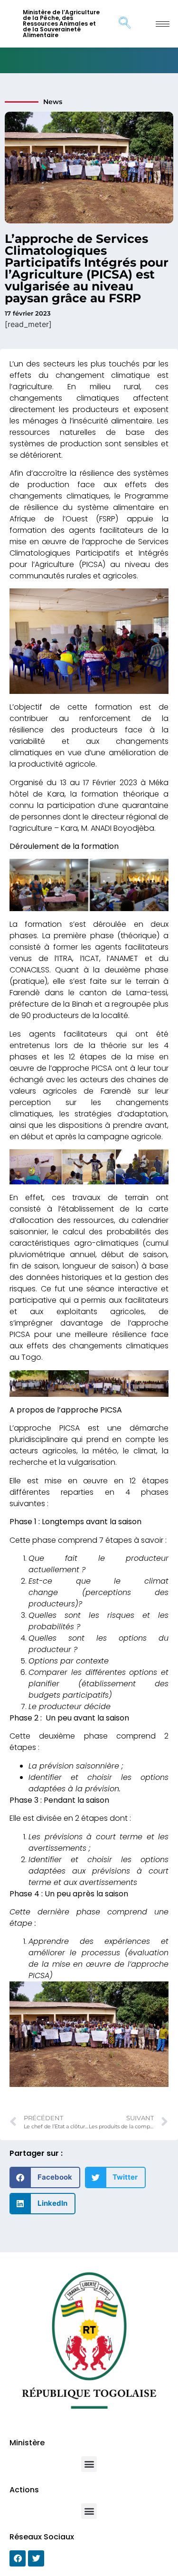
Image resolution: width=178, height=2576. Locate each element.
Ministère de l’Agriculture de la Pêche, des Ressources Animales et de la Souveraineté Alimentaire (61, 24)
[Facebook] (18, 2558)
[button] (45, 2177)
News (53, 102)
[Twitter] (36, 2558)
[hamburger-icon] (163, 24)
